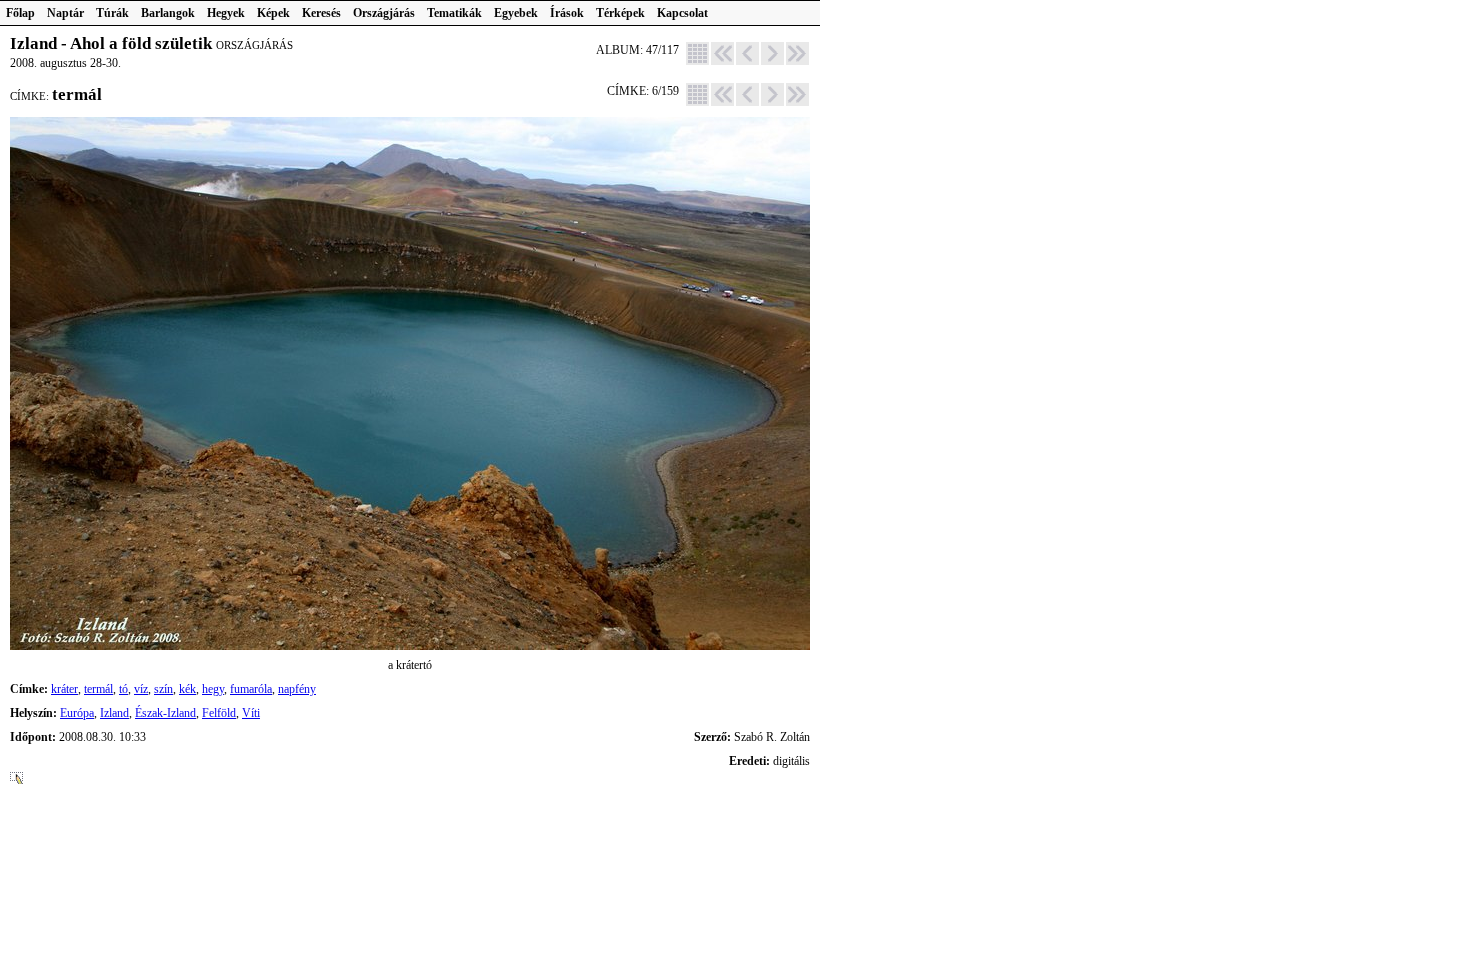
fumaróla (251, 689)
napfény (297, 689)
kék (187, 689)
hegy (213, 689)
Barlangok (168, 13)
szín (163, 689)
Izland (114, 713)
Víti (251, 713)
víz (141, 689)
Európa (77, 713)
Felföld (219, 713)
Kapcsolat (682, 13)
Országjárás (384, 13)
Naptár (65, 13)
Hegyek (226, 13)
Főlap (20, 13)
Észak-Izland (165, 713)
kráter (64, 689)
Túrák (112, 13)
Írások (567, 13)
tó (123, 689)
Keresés (321, 13)
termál (98, 689)
